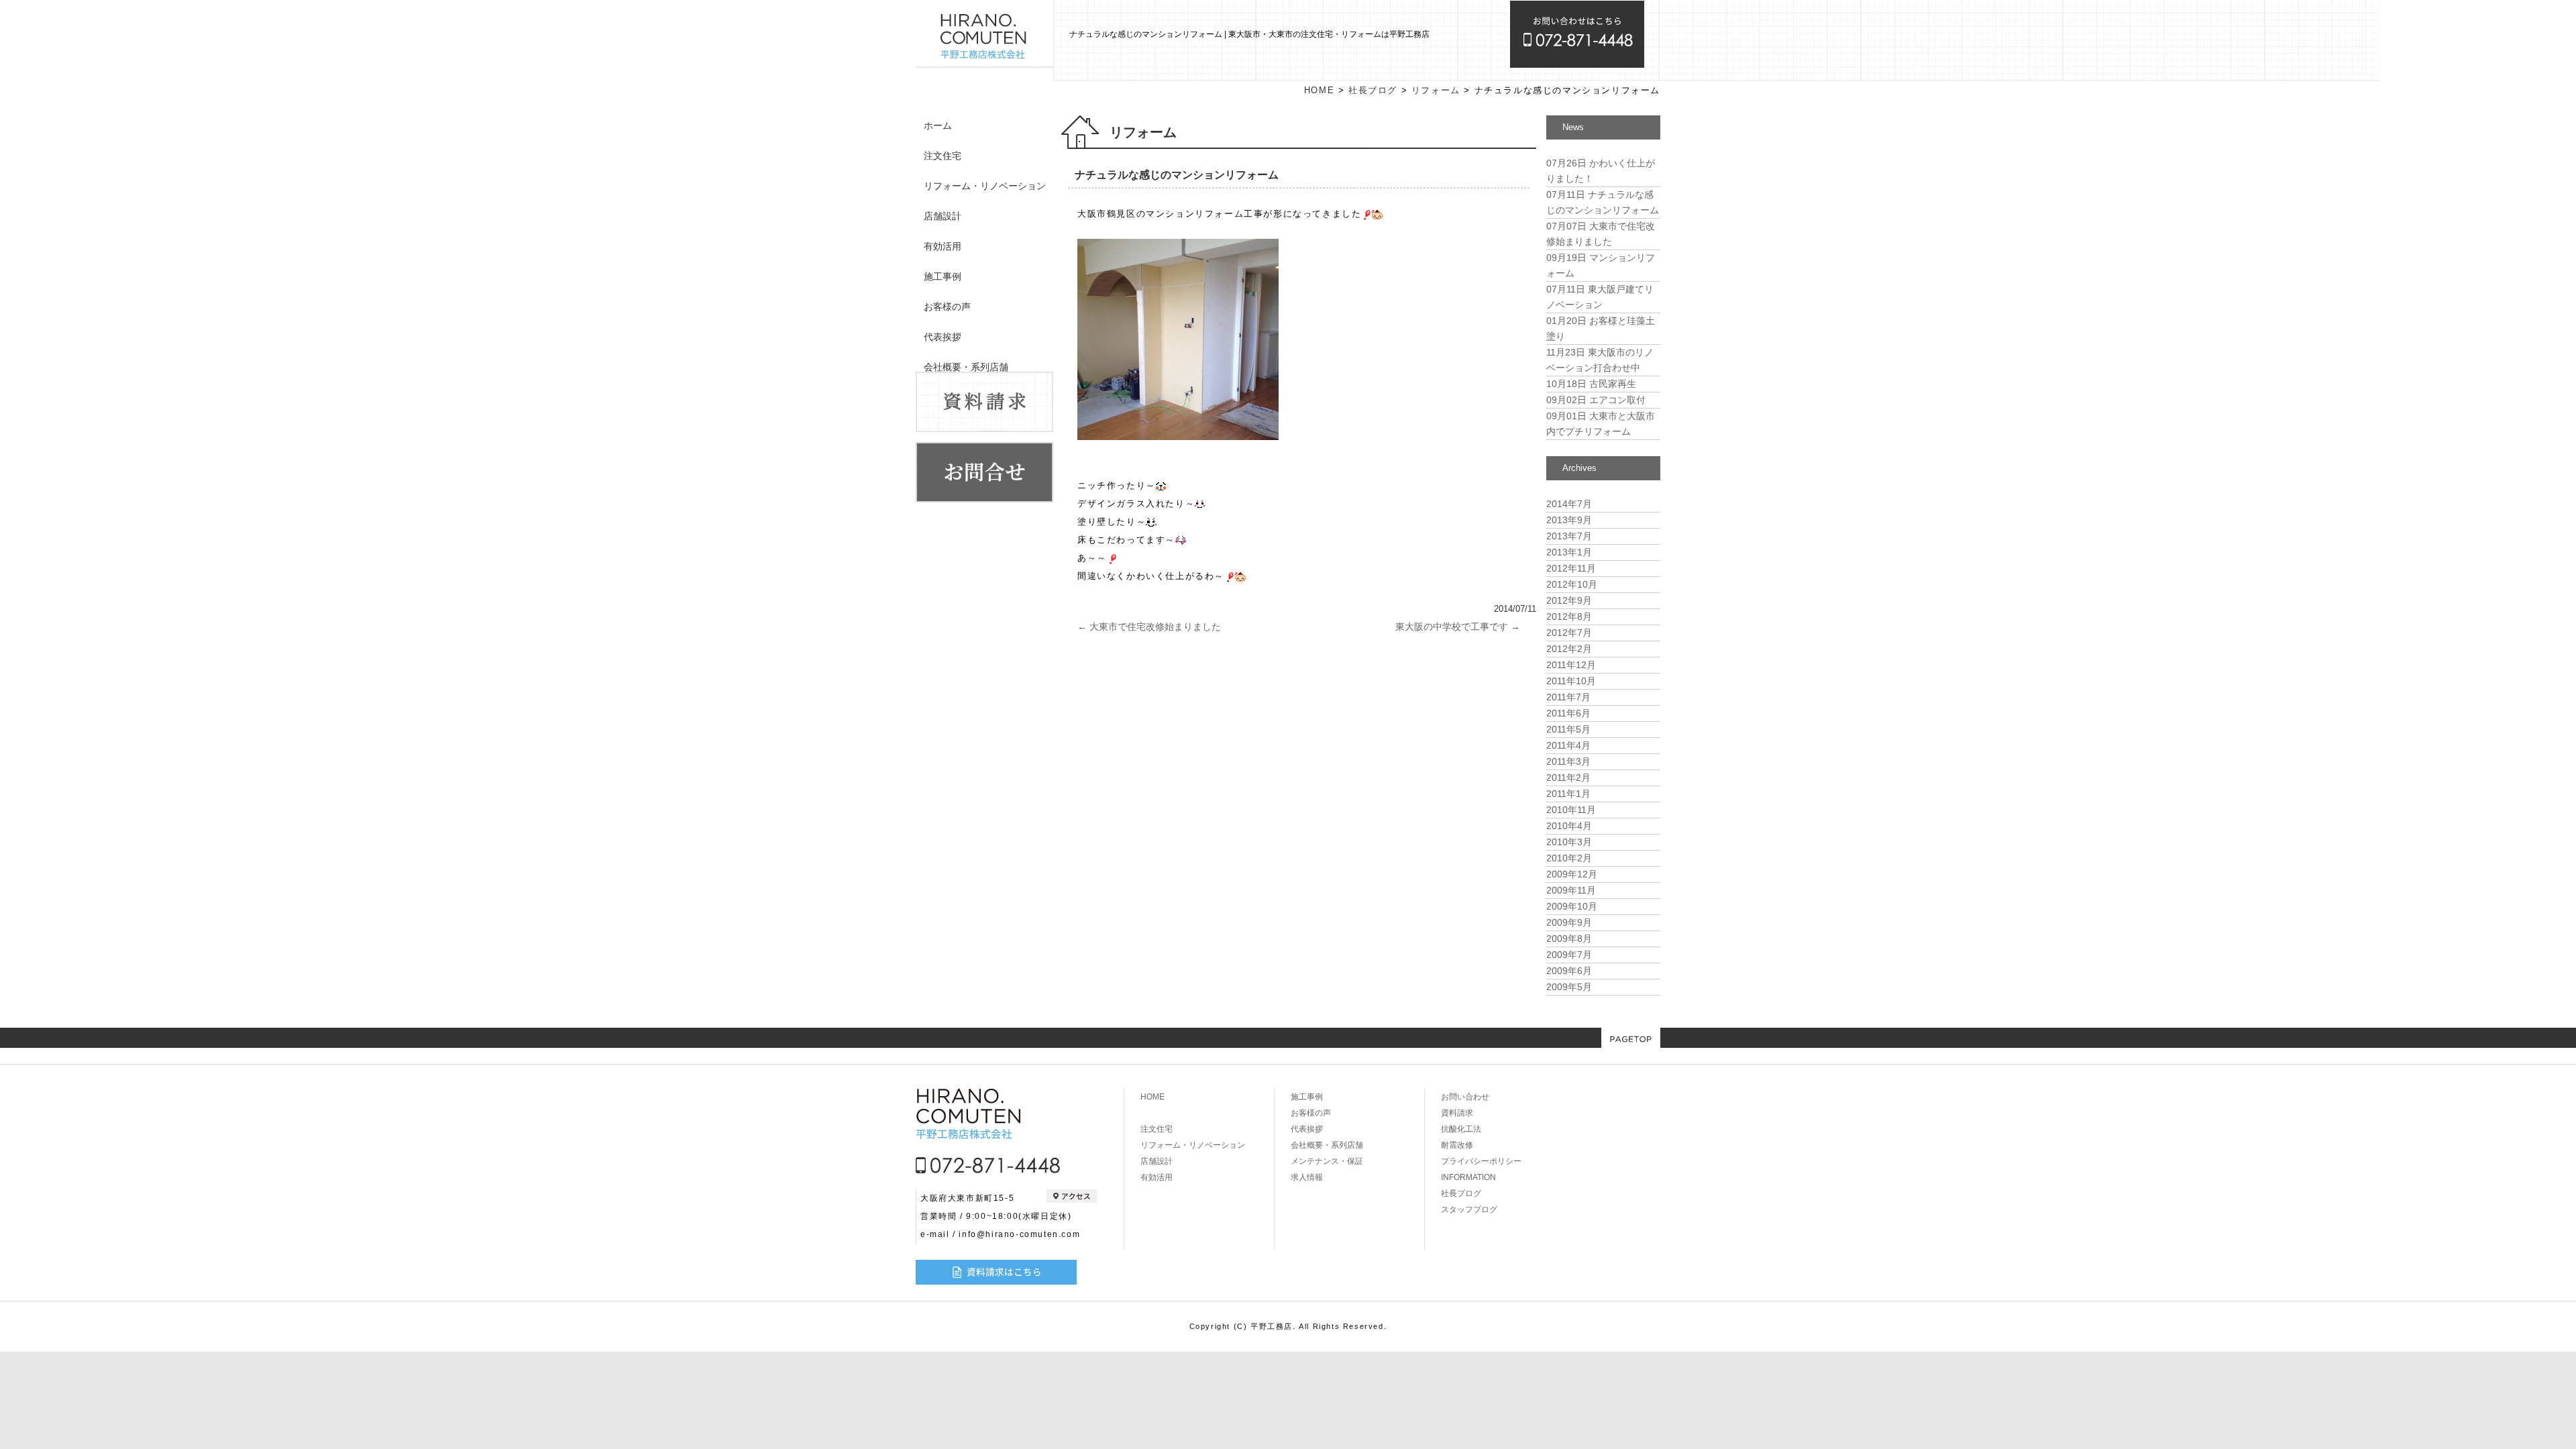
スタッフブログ (1469, 1210)
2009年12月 (1572, 874)
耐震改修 (1457, 1145)
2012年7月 (1569, 633)
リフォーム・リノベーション (985, 186)
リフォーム (1436, 90)
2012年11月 (1571, 568)
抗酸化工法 (1461, 1129)
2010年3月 (1569, 842)
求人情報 (1307, 1177)
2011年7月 (1568, 697)
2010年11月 (1571, 810)
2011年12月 (1571, 665)
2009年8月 (1569, 938)
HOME (1319, 90)
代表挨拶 (943, 337)
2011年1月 (1568, 794)
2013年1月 (1569, 552)
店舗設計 (943, 216)
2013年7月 (1569, 536)
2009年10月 (1572, 906)
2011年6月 (1568, 713)
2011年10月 (1571, 681)
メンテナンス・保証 (1327, 1161)
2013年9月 (1569, 520)
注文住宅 (943, 156)
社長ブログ (1373, 90)
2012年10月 (1572, 584)
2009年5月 (1569, 987)
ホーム (938, 125)
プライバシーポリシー (1481, 1161)
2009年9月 (1569, 922)
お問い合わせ (1465, 1097)
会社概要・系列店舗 (966, 367)
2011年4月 (1568, 745)
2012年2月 (1569, 649)
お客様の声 (947, 307)
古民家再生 (1591, 384)
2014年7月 (1569, 504)
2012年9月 (1569, 600)
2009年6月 (1569, 971)
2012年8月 (1569, 616)
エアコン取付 (1596, 400)
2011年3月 (1568, 761)
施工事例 (943, 276)
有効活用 (943, 246)
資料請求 (1457, 1113)
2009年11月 (1571, 890)
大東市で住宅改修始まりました (1149, 627)
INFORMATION (1468, 1177)
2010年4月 (1569, 826)
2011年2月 (1568, 777)
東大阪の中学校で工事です (1458, 627)
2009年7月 (1569, 955)
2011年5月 (1568, 729)
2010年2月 (1569, 858)
